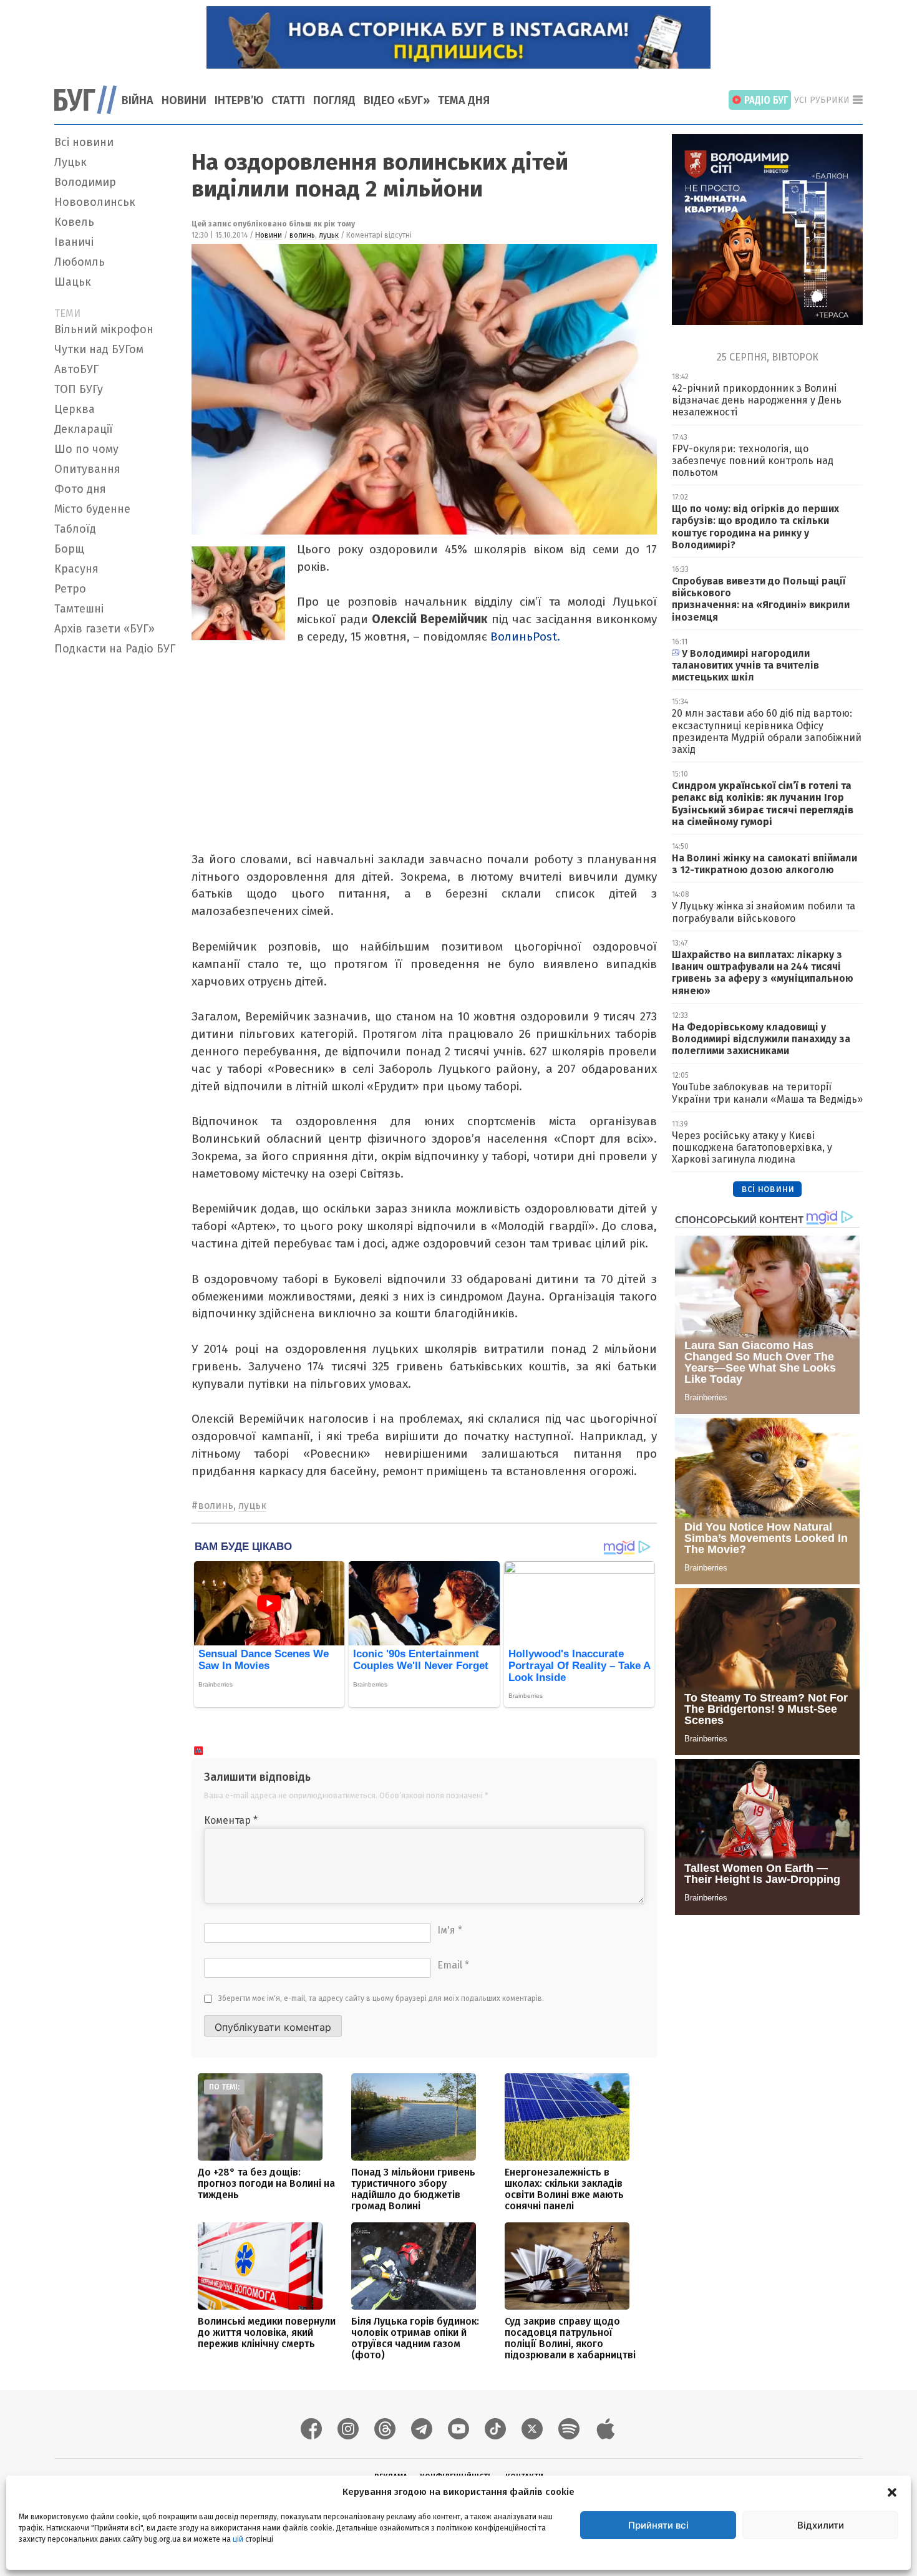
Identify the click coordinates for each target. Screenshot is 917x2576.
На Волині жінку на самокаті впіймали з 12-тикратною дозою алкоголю (764, 864)
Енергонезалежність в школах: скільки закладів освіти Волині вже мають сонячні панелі (564, 2189)
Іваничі (74, 242)
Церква (75, 409)
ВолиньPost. (525, 637)
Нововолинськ (95, 202)
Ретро (70, 589)
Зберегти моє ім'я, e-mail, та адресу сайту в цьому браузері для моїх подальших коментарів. (381, 1998)
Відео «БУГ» (397, 100)
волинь (302, 235)
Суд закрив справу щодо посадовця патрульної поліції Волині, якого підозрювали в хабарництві (570, 2338)
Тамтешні (79, 609)
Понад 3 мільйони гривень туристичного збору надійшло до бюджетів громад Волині (413, 2189)
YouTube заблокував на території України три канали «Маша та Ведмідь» (767, 1093)
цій (238, 2539)
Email (453, 1965)
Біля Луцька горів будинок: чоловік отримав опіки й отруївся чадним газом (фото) (415, 2338)
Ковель (74, 222)
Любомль (80, 262)
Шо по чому (86, 449)
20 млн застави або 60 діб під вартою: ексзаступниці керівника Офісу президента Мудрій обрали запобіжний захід (767, 731)
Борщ (69, 549)
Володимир (85, 182)
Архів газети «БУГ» (104, 629)
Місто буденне (92, 509)
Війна (138, 100)
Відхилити (821, 2525)
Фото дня (80, 489)
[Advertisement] (115, 848)
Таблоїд (75, 529)
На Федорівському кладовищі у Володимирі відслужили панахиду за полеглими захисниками (761, 1039)
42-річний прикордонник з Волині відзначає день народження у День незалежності (757, 400)
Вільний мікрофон (104, 329)
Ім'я (450, 1930)
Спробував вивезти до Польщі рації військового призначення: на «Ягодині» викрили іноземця (761, 599)
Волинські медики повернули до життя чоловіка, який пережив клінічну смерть (267, 2332)
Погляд (334, 100)
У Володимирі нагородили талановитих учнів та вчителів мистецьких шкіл (745, 665)
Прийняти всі (658, 2525)
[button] (892, 2492)
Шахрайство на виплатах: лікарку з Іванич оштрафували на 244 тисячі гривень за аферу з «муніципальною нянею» (763, 973)
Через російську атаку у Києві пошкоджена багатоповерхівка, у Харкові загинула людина (752, 1147)
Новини (184, 100)
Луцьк (70, 162)
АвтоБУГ (76, 369)
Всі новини (84, 142)
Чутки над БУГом (99, 349)
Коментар (231, 1820)
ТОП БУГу (79, 389)
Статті (288, 100)
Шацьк (73, 282)
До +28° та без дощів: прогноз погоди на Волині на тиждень (266, 2183)
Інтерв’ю (239, 100)
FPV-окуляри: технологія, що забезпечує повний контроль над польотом (753, 461)
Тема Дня (464, 100)
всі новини (768, 1189)
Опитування (87, 469)
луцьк (329, 235)
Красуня (76, 569)
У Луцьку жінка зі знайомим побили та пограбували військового (764, 912)
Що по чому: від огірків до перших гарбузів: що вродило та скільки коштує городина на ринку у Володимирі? (755, 527)
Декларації (84, 429)
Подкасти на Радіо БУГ (115, 649)
